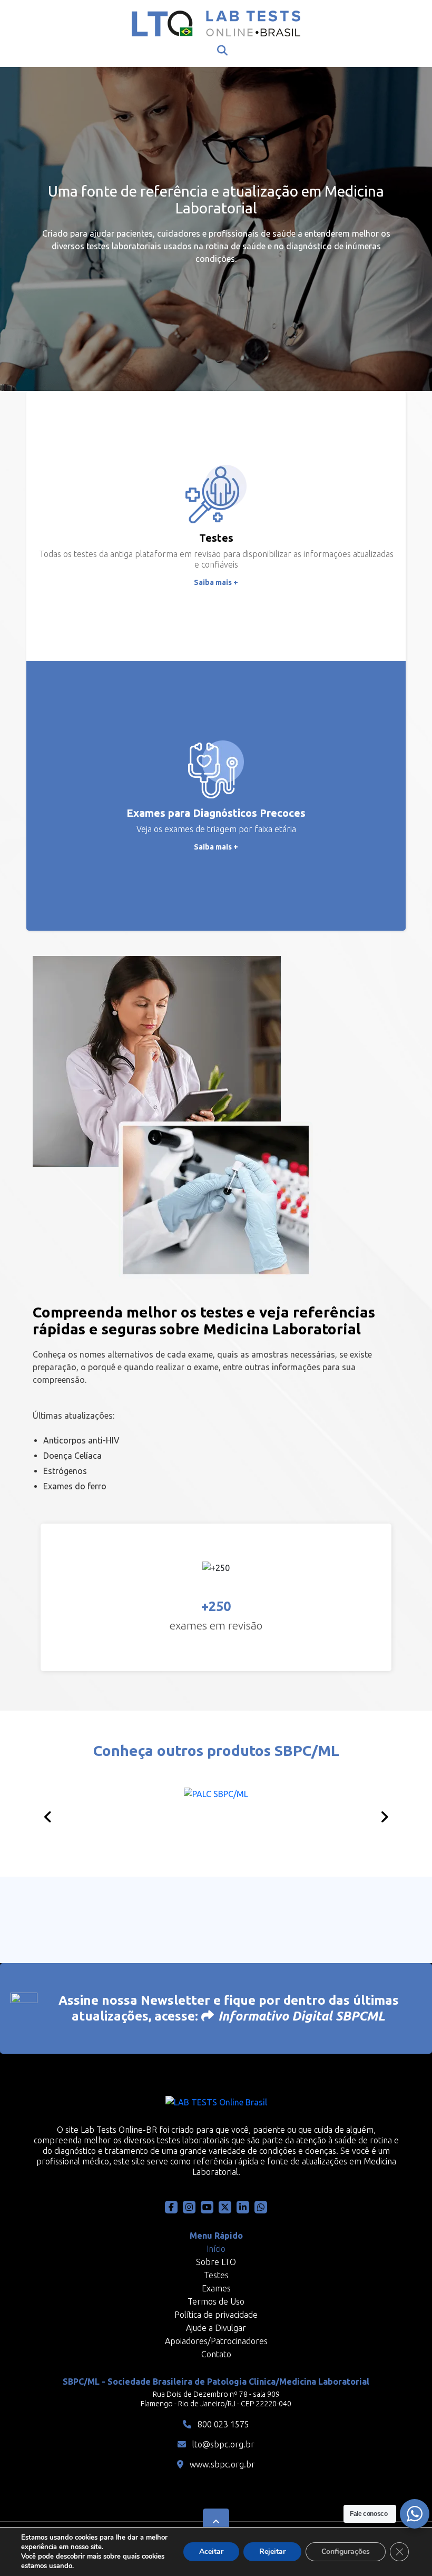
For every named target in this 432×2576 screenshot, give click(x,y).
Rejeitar (272, 2551)
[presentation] (48, 1817)
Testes (216, 2275)
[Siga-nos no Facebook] (171, 2207)
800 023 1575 (222, 2424)
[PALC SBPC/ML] (216, 1814)
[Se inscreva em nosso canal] (261, 2207)
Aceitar (211, 2551)
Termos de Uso (216, 2301)
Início (216, 2249)
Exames (216, 2288)
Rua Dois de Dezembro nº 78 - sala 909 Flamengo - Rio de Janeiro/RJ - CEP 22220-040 (216, 2399)
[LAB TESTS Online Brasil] (216, 23)
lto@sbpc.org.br (222, 2444)
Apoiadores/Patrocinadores (216, 2341)
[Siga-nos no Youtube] (207, 2207)
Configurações (346, 2551)
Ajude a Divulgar (216, 2328)
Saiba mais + (216, 582)
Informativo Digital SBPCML (302, 2016)
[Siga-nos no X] (225, 2207)
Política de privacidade (216, 2315)
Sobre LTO (216, 2262)
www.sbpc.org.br (221, 2464)
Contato (216, 2354)
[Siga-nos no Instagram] (189, 2207)
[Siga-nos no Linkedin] (243, 2207)
